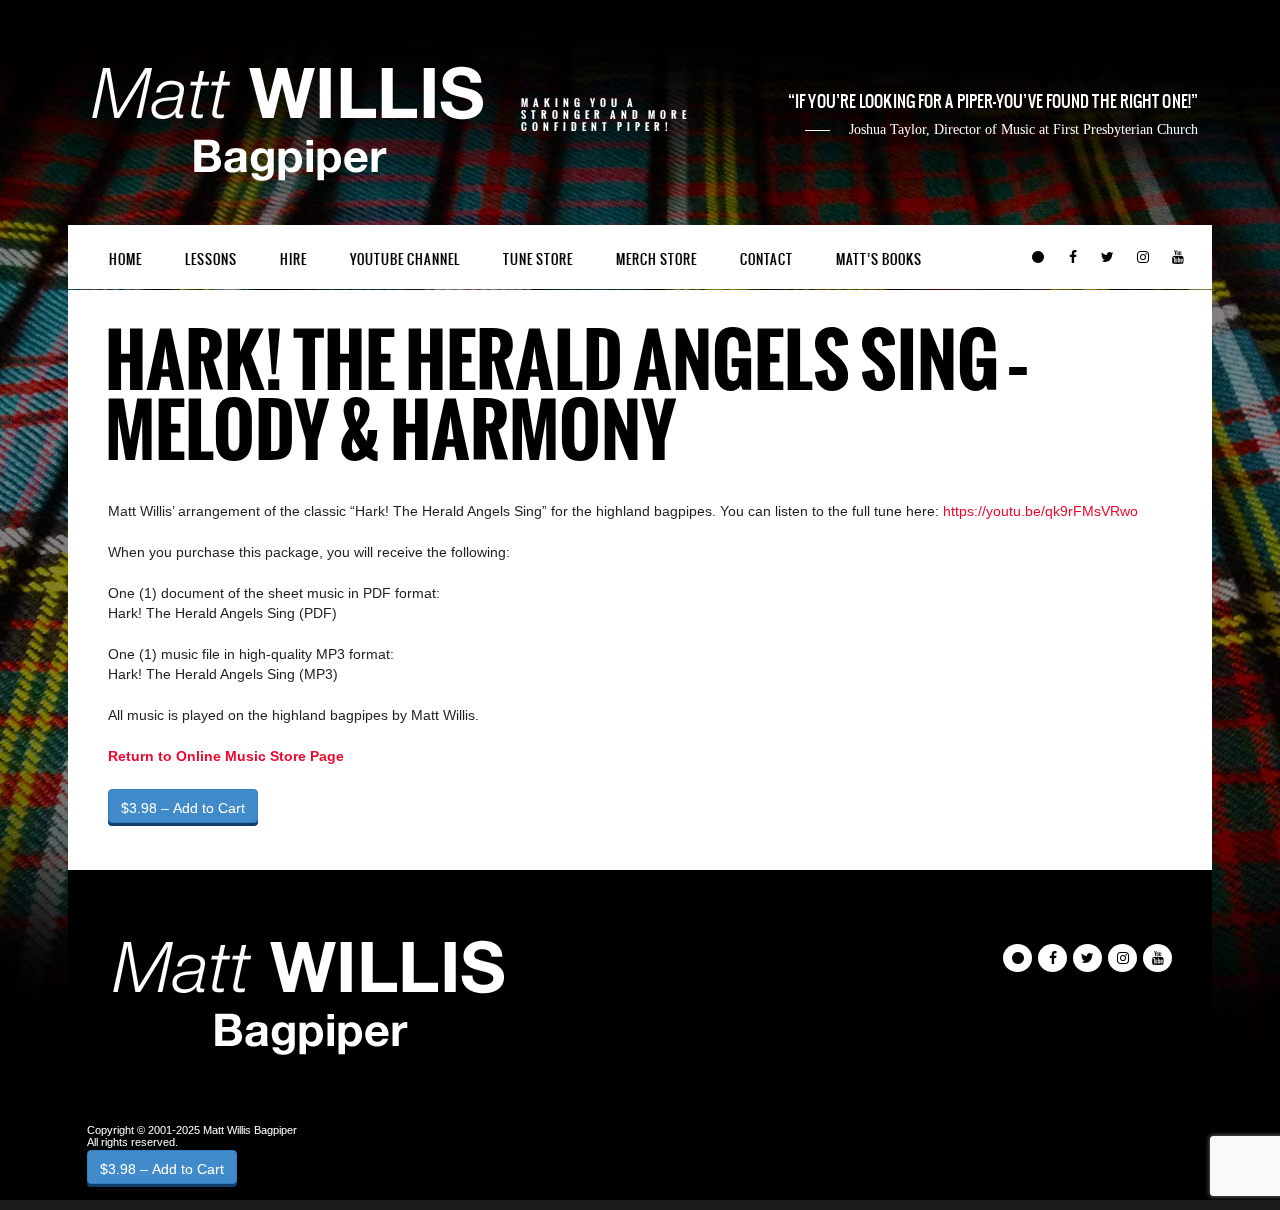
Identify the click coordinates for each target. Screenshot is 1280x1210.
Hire (293, 259)
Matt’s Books (879, 259)
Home (125, 259)
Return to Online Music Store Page (226, 756)
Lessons (211, 259)
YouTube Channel (405, 259)
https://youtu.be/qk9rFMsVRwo (1040, 511)
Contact (766, 259)
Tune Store (538, 259)
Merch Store (656, 259)
